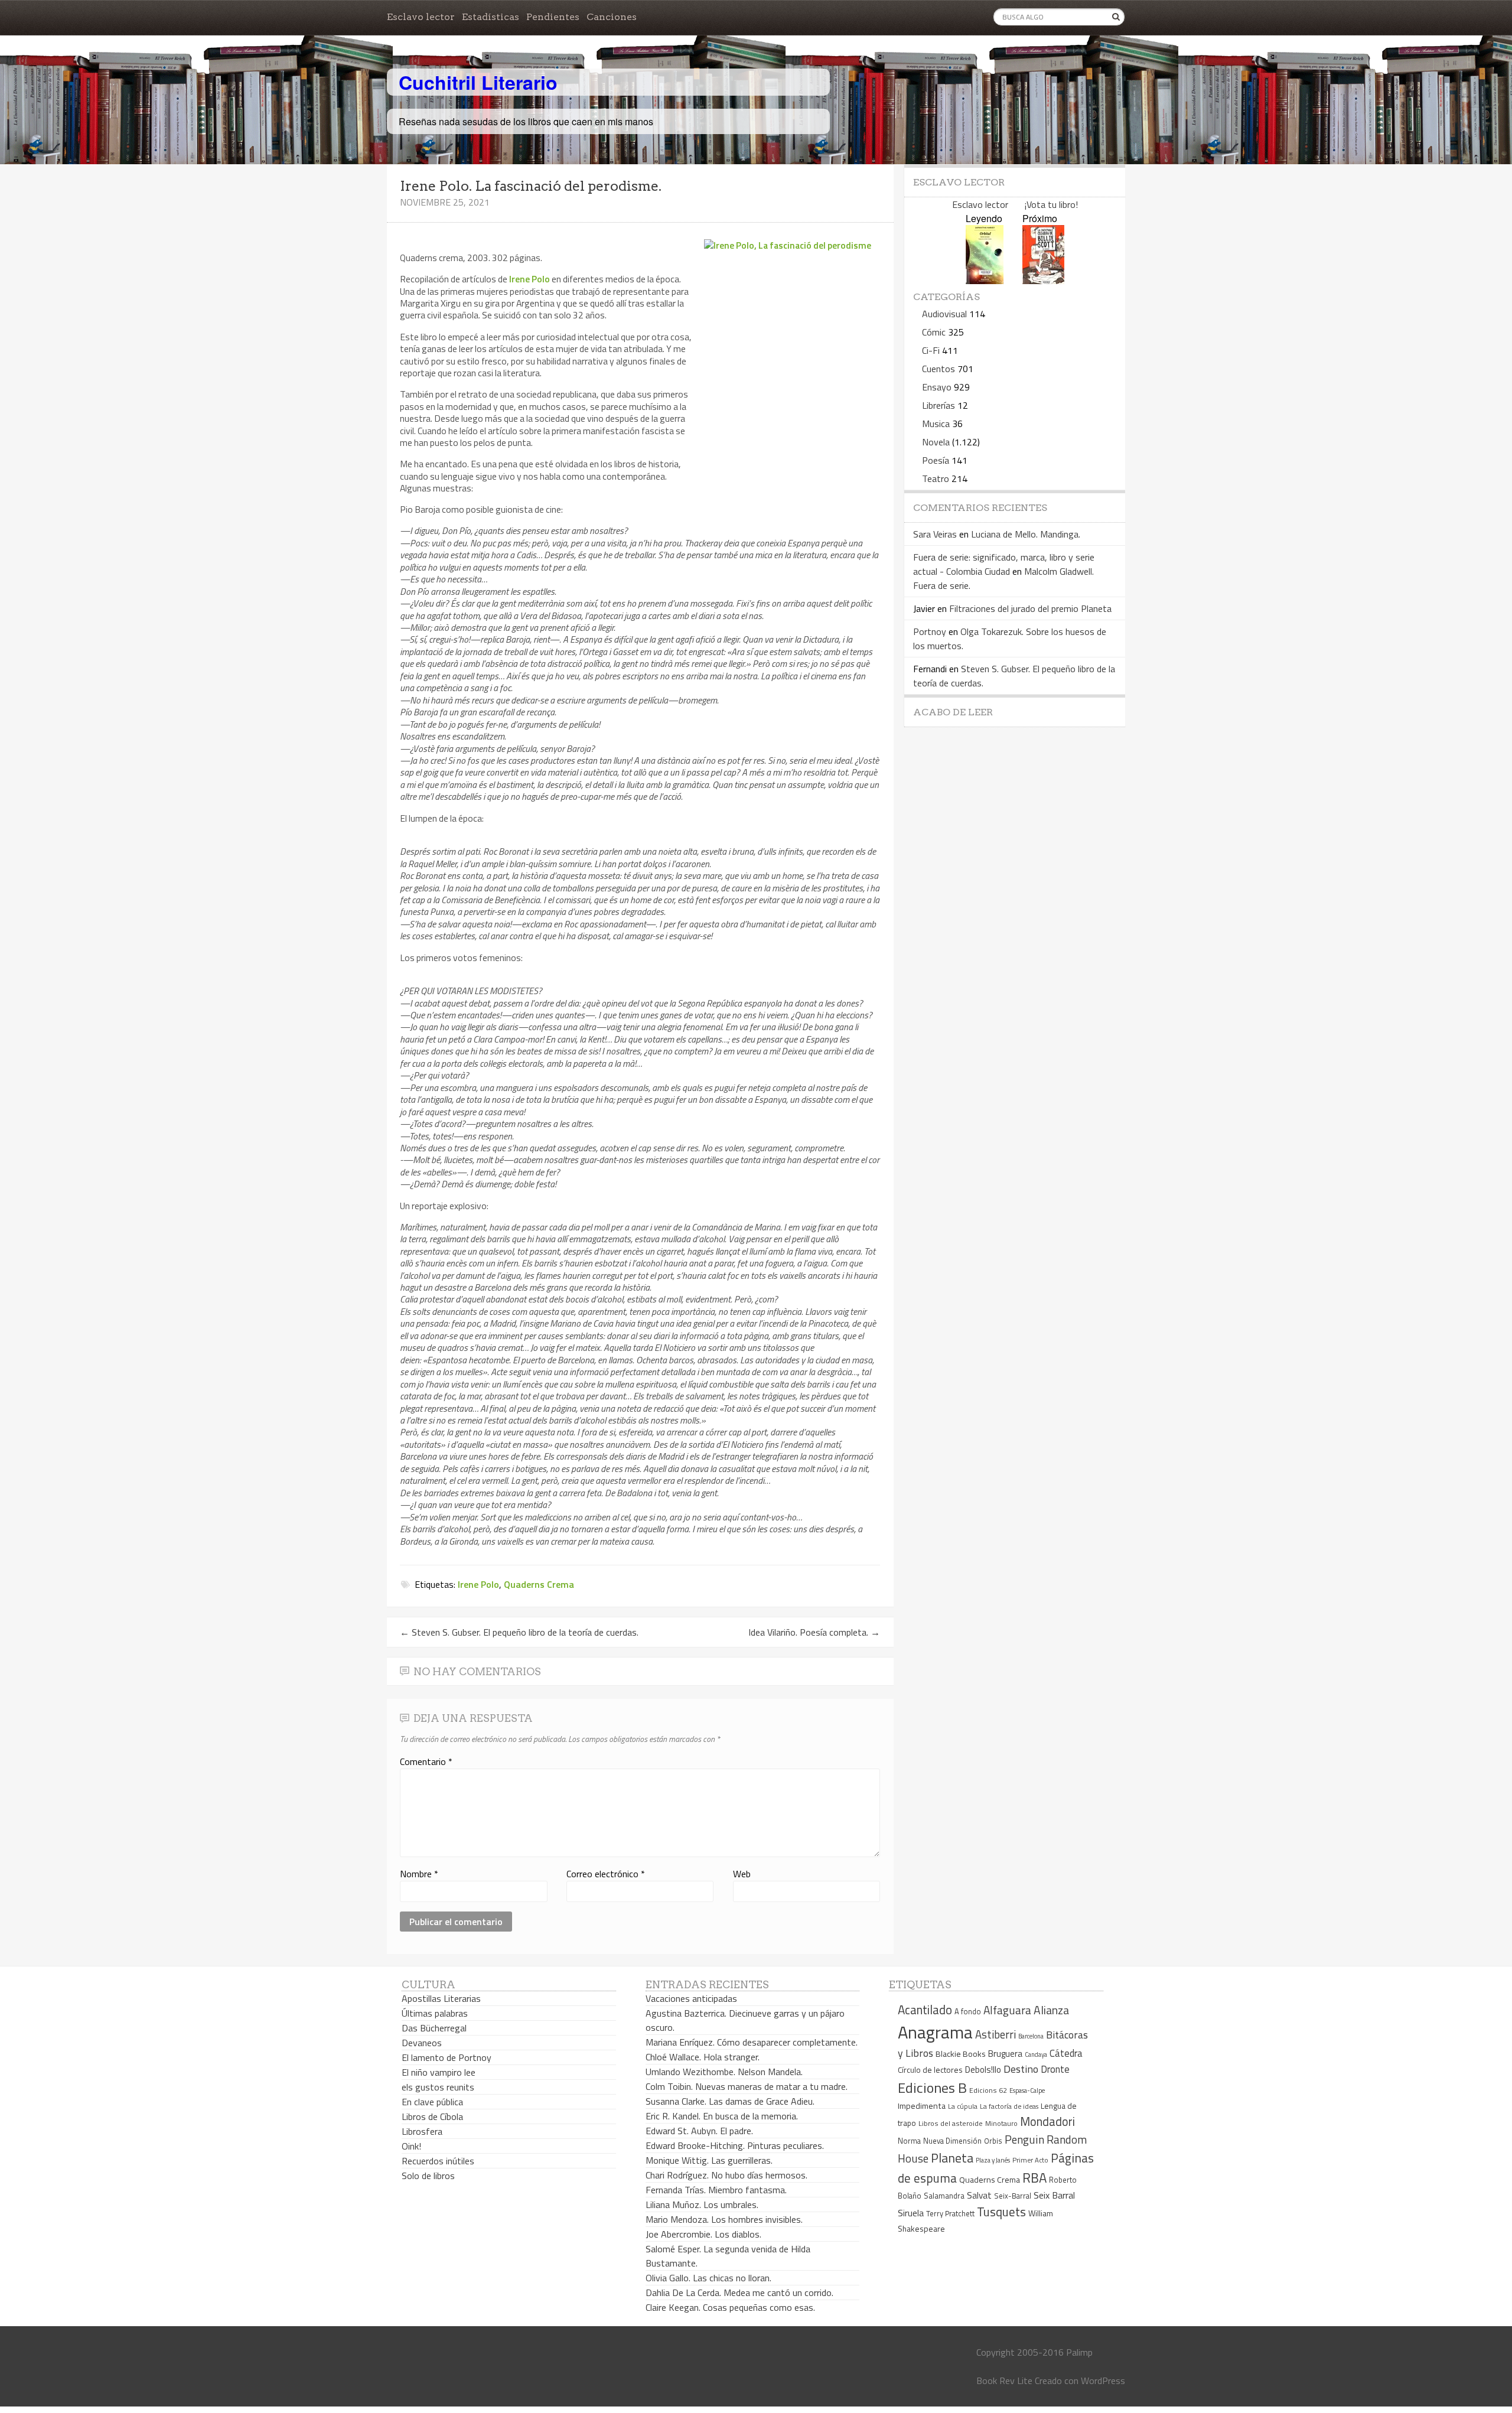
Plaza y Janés (993, 2160)
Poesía (936, 460)
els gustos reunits (438, 2087)
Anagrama (935, 2032)
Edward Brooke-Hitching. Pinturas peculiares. (735, 2145)
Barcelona (1031, 2036)
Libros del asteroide (951, 2123)
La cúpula (963, 2106)
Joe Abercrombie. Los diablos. (703, 2234)
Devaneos (422, 2043)
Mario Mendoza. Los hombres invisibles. (724, 2219)
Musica (936, 424)
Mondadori (1047, 2121)
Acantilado (925, 2010)
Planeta (952, 2158)
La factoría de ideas (1009, 2106)
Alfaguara (1007, 2010)
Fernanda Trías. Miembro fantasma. (716, 2190)
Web (742, 1874)
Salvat (979, 2195)
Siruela (911, 2213)
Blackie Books (961, 2054)
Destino (1021, 2069)
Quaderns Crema (539, 1584)
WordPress (1103, 2381)
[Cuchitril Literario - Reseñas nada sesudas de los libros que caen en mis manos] (1073, 73)
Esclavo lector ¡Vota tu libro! (1015, 204)
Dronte (1055, 2069)
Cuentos (939, 369)
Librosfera (422, 2131)
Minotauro (1001, 2124)
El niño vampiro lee (439, 2072)
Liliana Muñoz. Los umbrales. (702, 2204)
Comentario (426, 1761)
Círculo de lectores (930, 2070)
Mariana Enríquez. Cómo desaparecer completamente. (752, 2042)
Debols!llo (983, 2070)
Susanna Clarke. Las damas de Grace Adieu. (730, 2101)
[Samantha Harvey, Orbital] (985, 280)
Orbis (993, 2141)
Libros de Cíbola (432, 2116)
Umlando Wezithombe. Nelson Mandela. (724, 2072)
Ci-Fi (931, 350)
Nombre (419, 1874)
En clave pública (432, 2102)
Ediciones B (932, 2088)
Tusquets (1001, 2212)
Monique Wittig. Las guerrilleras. (709, 2160)
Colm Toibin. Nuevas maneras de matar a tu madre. (747, 2086)
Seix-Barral (1013, 2196)
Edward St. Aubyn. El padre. (699, 2131)
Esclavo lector (421, 17)
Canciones (612, 17)
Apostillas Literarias (441, 1998)
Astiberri (995, 2034)
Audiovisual (944, 314)
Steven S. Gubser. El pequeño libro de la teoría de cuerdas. (519, 1632)
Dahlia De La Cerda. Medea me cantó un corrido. (739, 2292)
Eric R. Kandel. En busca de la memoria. (722, 2116)
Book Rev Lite (1004, 2381)
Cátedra (1066, 2053)
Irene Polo (529, 279)
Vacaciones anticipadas (691, 1998)
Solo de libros (428, 2176)
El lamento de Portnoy (447, 2057)
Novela (936, 442)
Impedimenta (922, 2106)
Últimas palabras (435, 2013)
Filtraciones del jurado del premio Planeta (1030, 608)
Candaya (1036, 2054)
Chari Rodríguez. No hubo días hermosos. (726, 2175)
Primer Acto (1030, 2160)
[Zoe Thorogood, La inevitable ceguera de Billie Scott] (1043, 280)
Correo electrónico (606, 1874)
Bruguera (1005, 2054)
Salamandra (944, 2196)
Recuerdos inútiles (438, 2161)
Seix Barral (1054, 2195)
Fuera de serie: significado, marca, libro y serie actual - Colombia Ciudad (1004, 564)
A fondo (968, 2011)
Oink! (411, 2146)
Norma (909, 2141)
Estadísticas (491, 17)
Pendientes (553, 17)
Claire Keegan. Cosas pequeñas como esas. (730, 2307)
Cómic (934, 332)
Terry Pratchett (950, 2214)
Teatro (936, 478)
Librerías (939, 405)
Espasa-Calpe (1027, 2090)
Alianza (1051, 2010)
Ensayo (937, 387)
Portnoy (930, 631)
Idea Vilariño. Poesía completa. (814, 1632)
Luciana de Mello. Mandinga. (1026, 534)
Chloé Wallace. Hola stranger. (703, 2057)
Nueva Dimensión (952, 2141)
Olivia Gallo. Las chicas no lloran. (708, 2278)
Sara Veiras (935, 534)
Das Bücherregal (434, 2028)
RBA (1034, 2178)
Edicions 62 (988, 2090)
